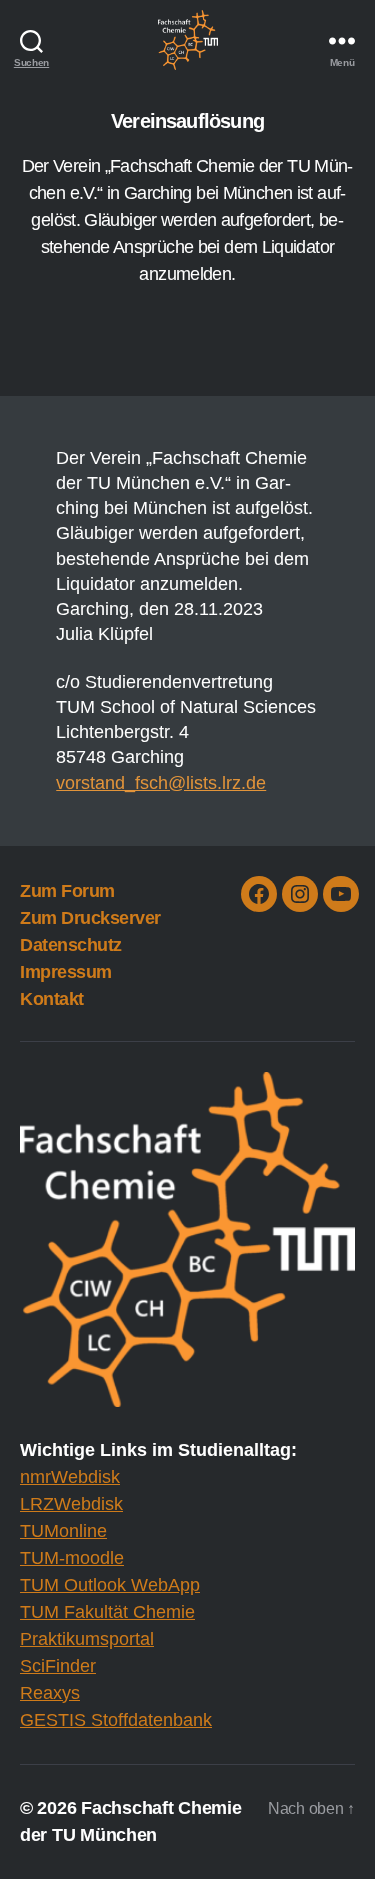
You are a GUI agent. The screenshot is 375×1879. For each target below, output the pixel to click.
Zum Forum (67, 891)
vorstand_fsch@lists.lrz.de (161, 783)
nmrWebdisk (70, 1477)
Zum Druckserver (90, 918)
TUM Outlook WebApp (110, 1585)
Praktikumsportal (87, 1639)
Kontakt (52, 999)
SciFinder (58, 1666)
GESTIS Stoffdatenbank (116, 1720)
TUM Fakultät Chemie (107, 1612)
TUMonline (63, 1531)
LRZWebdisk (71, 1504)
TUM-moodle (72, 1558)
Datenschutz (71, 945)
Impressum (66, 972)
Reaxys (50, 1693)
